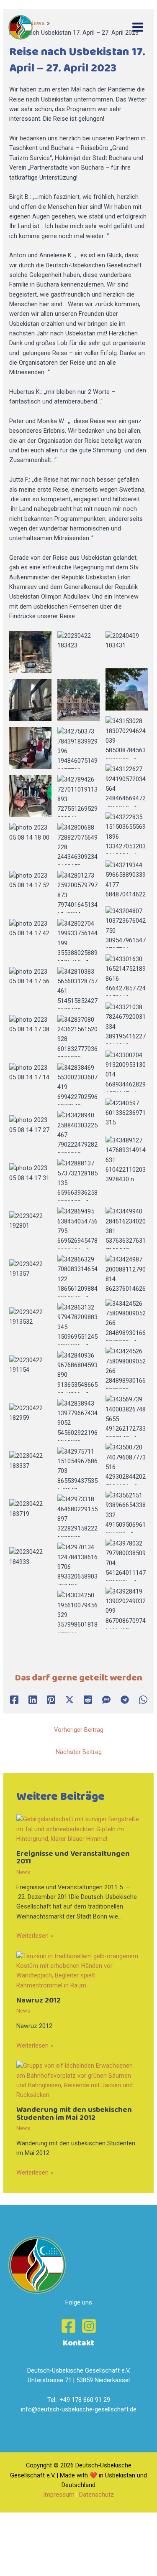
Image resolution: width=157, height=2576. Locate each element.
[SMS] (106, 1700)
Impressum (59, 2495)
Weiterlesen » (35, 1936)
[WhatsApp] (143, 1700)
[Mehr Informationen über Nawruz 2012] (78, 1970)
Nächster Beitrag (79, 1752)
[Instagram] (89, 2326)
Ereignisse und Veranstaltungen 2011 (73, 1858)
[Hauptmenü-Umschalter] (138, 28)
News (23, 1872)
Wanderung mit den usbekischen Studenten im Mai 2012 (74, 2114)
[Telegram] (125, 1700)
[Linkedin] (33, 1700)
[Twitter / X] (69, 1700)
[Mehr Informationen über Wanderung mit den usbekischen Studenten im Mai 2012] (78, 2080)
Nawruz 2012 (39, 2000)
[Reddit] (88, 1700)
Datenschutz (97, 2495)
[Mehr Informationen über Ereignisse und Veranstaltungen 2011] (78, 1829)
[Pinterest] (51, 1700)
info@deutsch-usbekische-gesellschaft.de (79, 2409)
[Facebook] (14, 1700)
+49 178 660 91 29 (85, 2400)
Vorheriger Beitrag (79, 1730)
